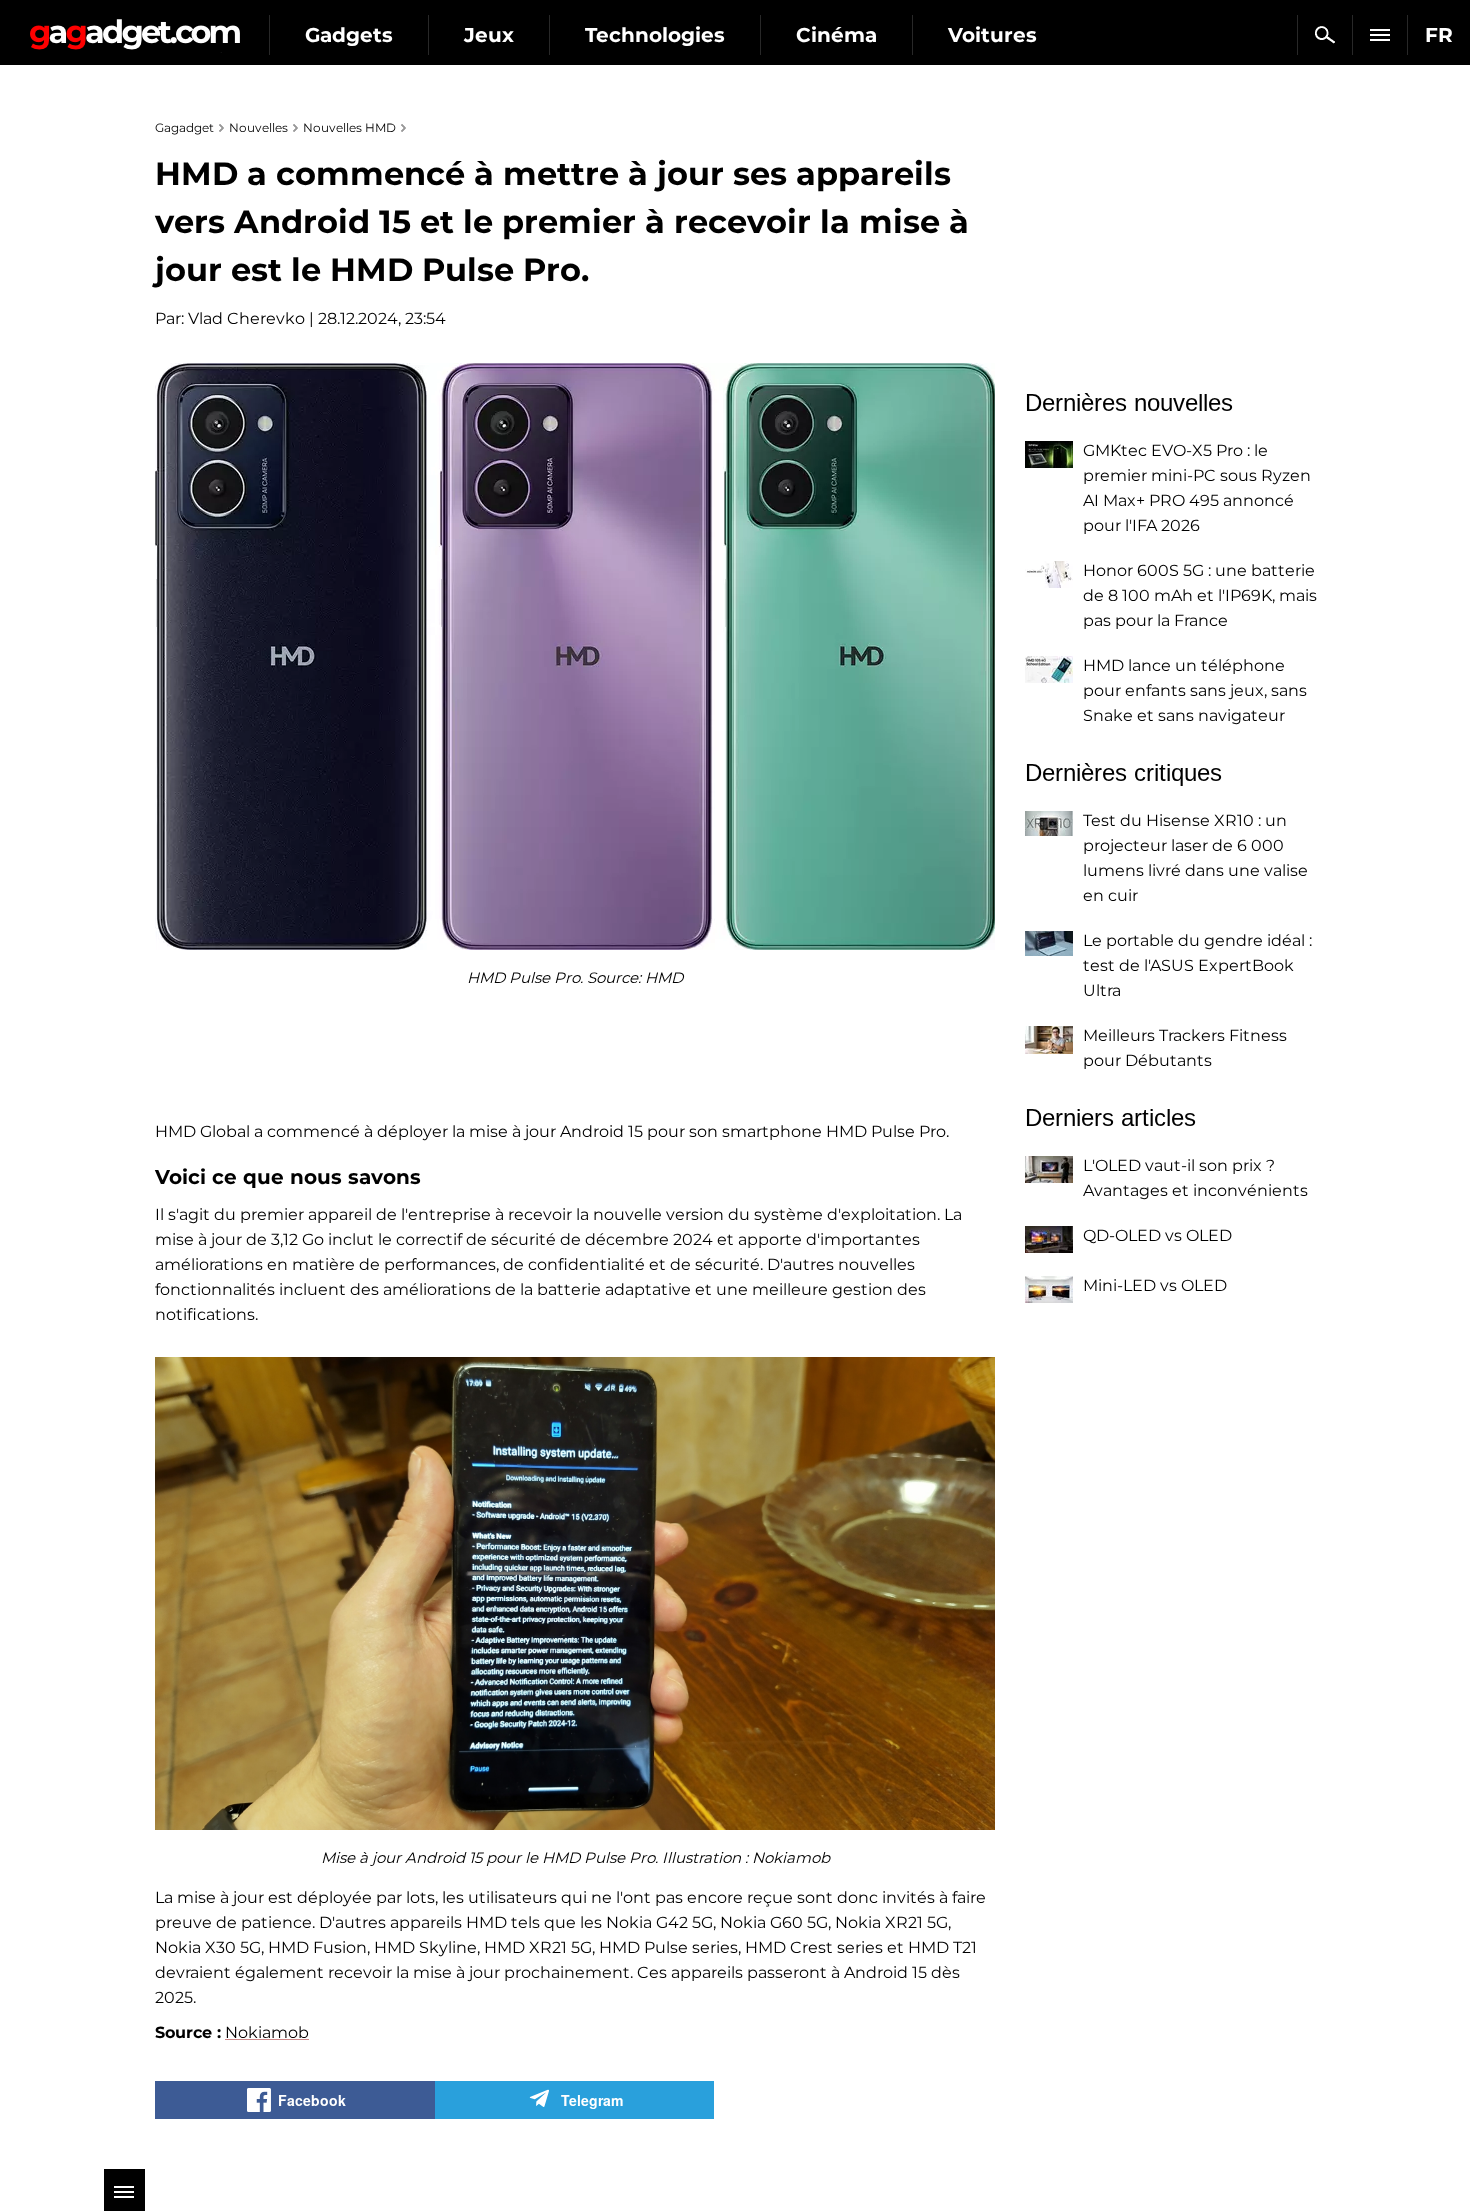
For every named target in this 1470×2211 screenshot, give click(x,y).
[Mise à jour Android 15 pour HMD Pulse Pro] (575, 1593)
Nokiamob (267, 2032)
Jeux (489, 35)
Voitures (992, 35)
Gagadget (134, 26)
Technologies (655, 35)
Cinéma (836, 35)
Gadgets (349, 35)
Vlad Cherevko (246, 318)
